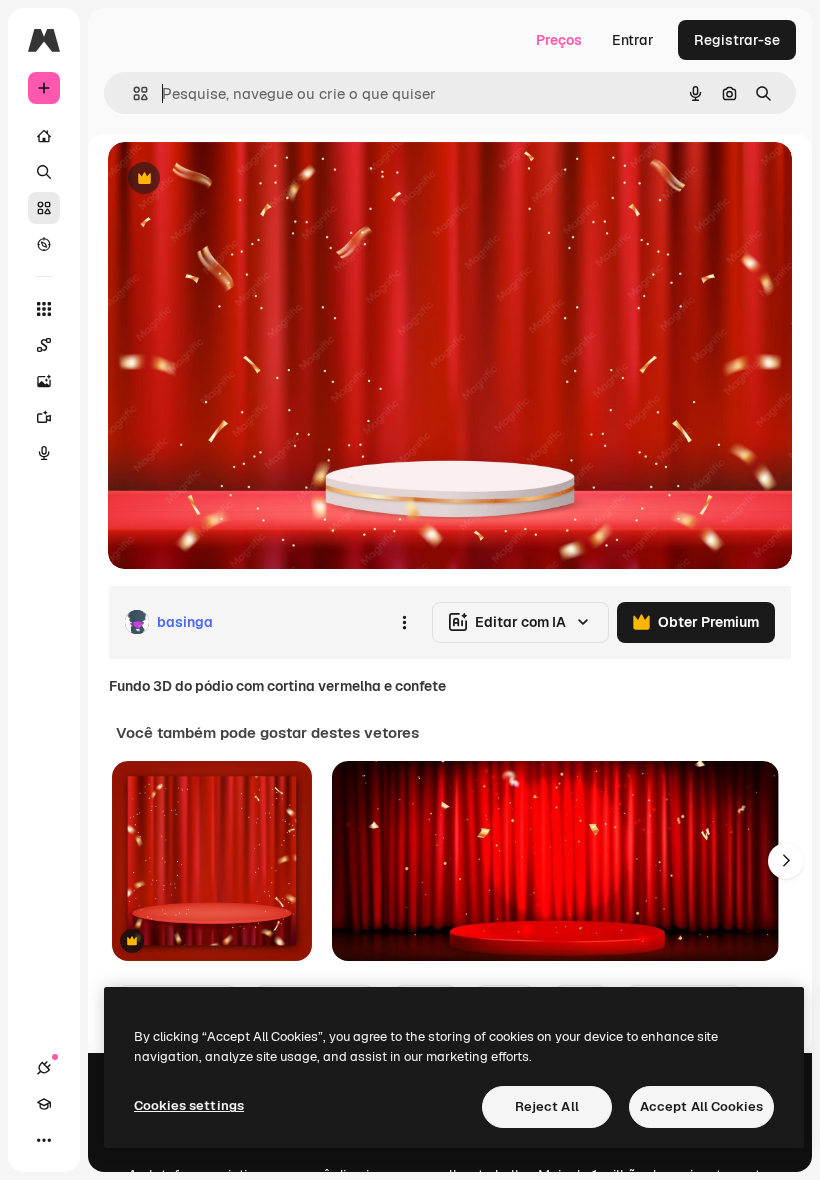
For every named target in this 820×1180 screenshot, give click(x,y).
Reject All (547, 1106)
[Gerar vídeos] (44, 417)
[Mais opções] (404, 622)
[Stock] (44, 208)
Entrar (633, 40)
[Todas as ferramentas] (44, 309)
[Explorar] (44, 244)
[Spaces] (44, 345)
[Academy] (44, 1104)
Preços (559, 40)
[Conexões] (44, 1068)
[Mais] (44, 1140)
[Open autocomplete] (132, 93)
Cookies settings (189, 1105)
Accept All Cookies (701, 1106)
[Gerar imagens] (44, 381)
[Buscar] (44, 172)
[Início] (44, 136)
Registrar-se (737, 40)
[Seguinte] (786, 861)
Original (236, 179)
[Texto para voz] (44, 453)
